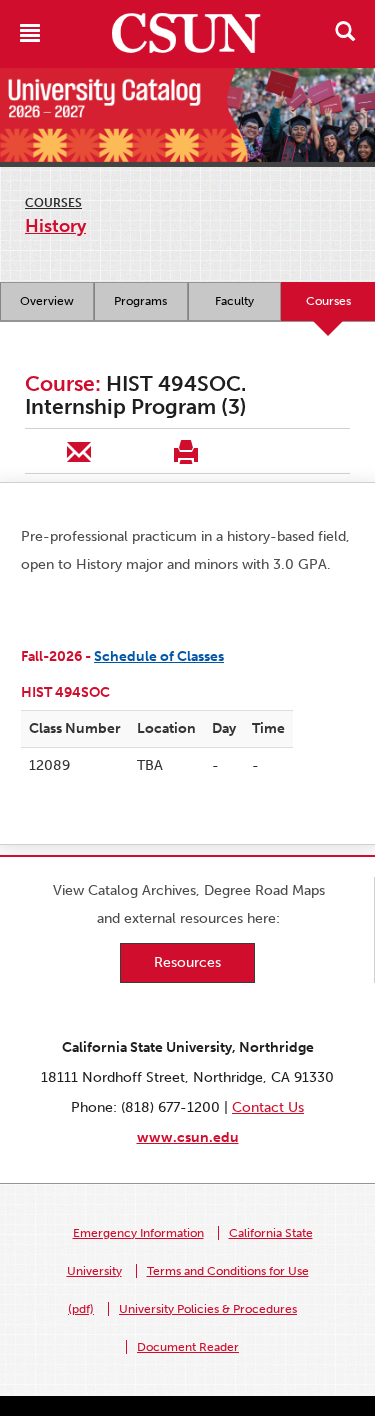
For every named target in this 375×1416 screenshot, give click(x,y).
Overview (47, 301)
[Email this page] (78, 451)
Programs (140, 301)
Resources (187, 962)
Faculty (234, 301)
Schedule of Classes (159, 656)
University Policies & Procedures (208, 1309)
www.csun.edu (188, 1137)
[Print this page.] (185, 451)
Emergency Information (138, 1233)
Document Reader (188, 1347)
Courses (53, 203)
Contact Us (268, 1107)
